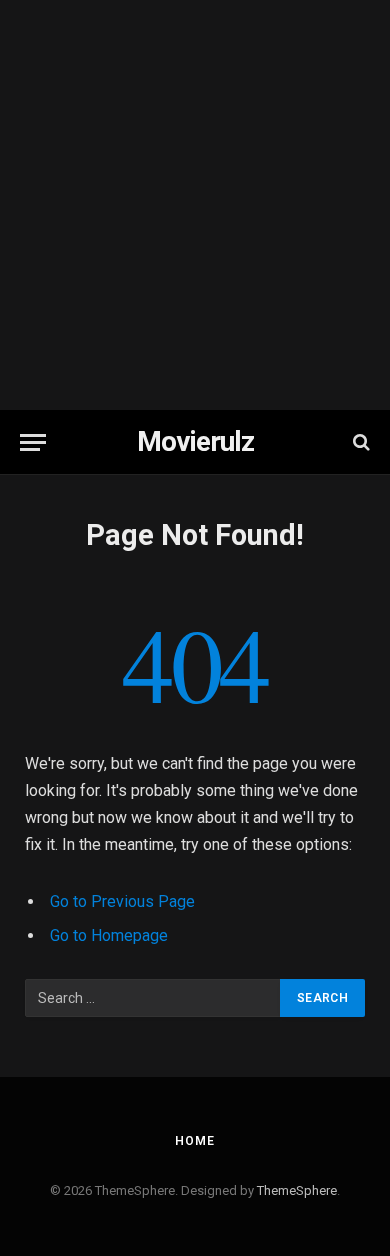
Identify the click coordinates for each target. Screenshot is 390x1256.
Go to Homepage (109, 935)
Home (194, 1141)
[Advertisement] (195, 205)
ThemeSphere (297, 1190)
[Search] (359, 442)
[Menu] (33, 442)
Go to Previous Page (122, 901)
